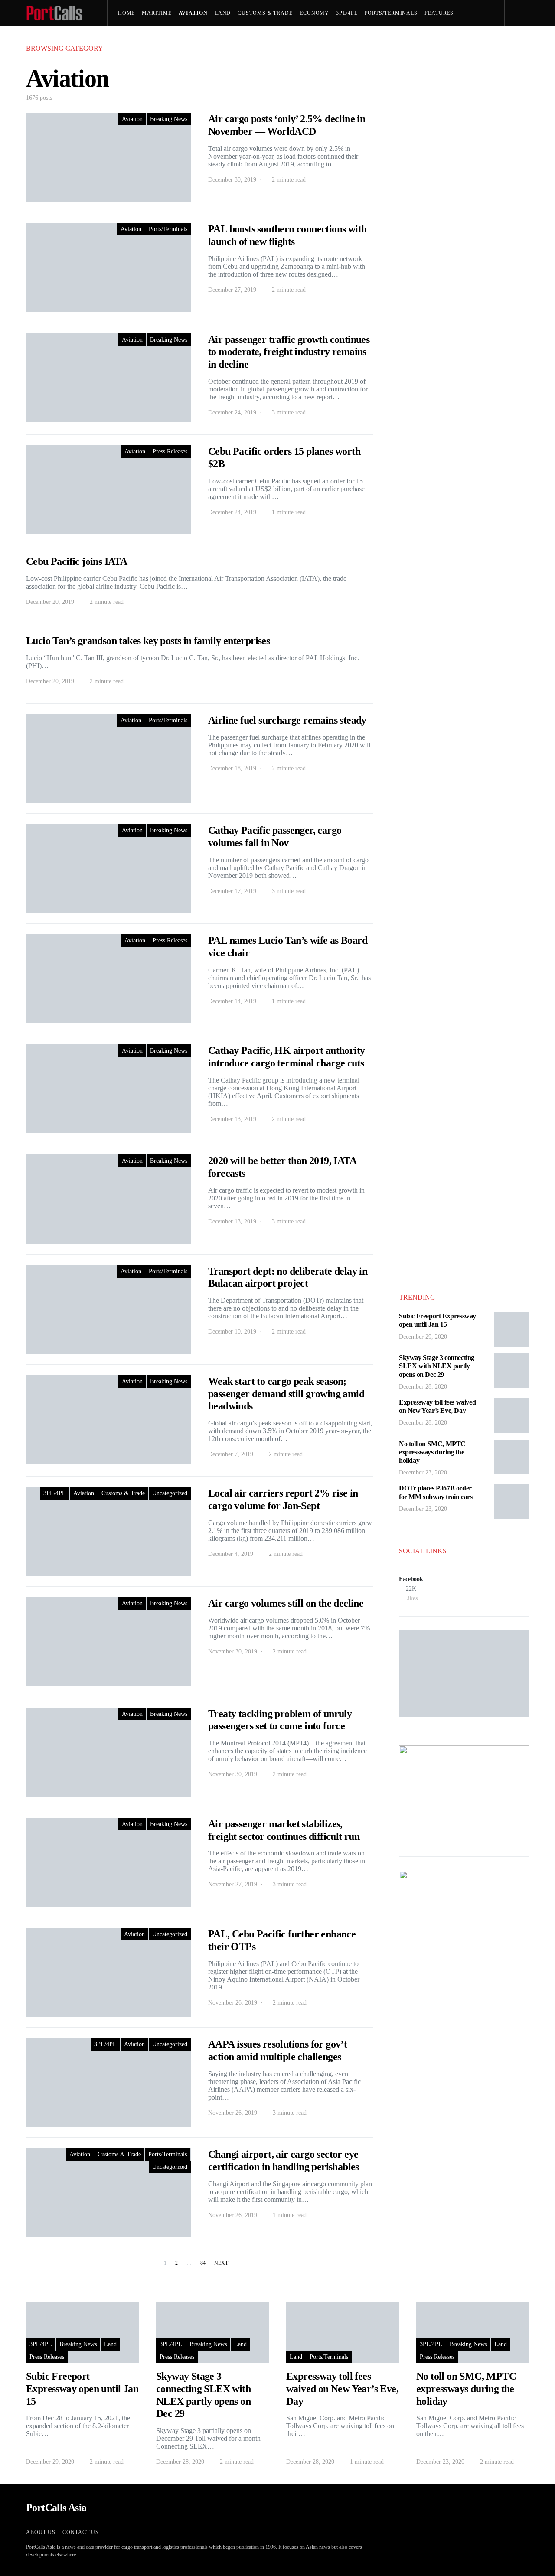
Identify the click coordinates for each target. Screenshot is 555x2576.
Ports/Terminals (391, 13)
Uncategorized (170, 1493)
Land (223, 13)
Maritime (157, 13)
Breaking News (169, 119)
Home (127, 13)
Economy (314, 13)
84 (203, 2263)
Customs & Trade (265, 13)
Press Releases (183, 39)
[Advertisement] (464, 2137)
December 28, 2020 (423, 1387)
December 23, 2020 (423, 1472)
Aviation (193, 13)
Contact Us (81, 2532)
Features (439, 13)
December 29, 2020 (423, 1337)
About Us (41, 2532)
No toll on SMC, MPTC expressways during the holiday (432, 1452)
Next (221, 2263)
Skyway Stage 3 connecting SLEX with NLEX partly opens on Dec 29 (437, 1366)
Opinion (134, 39)
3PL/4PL (347, 13)
